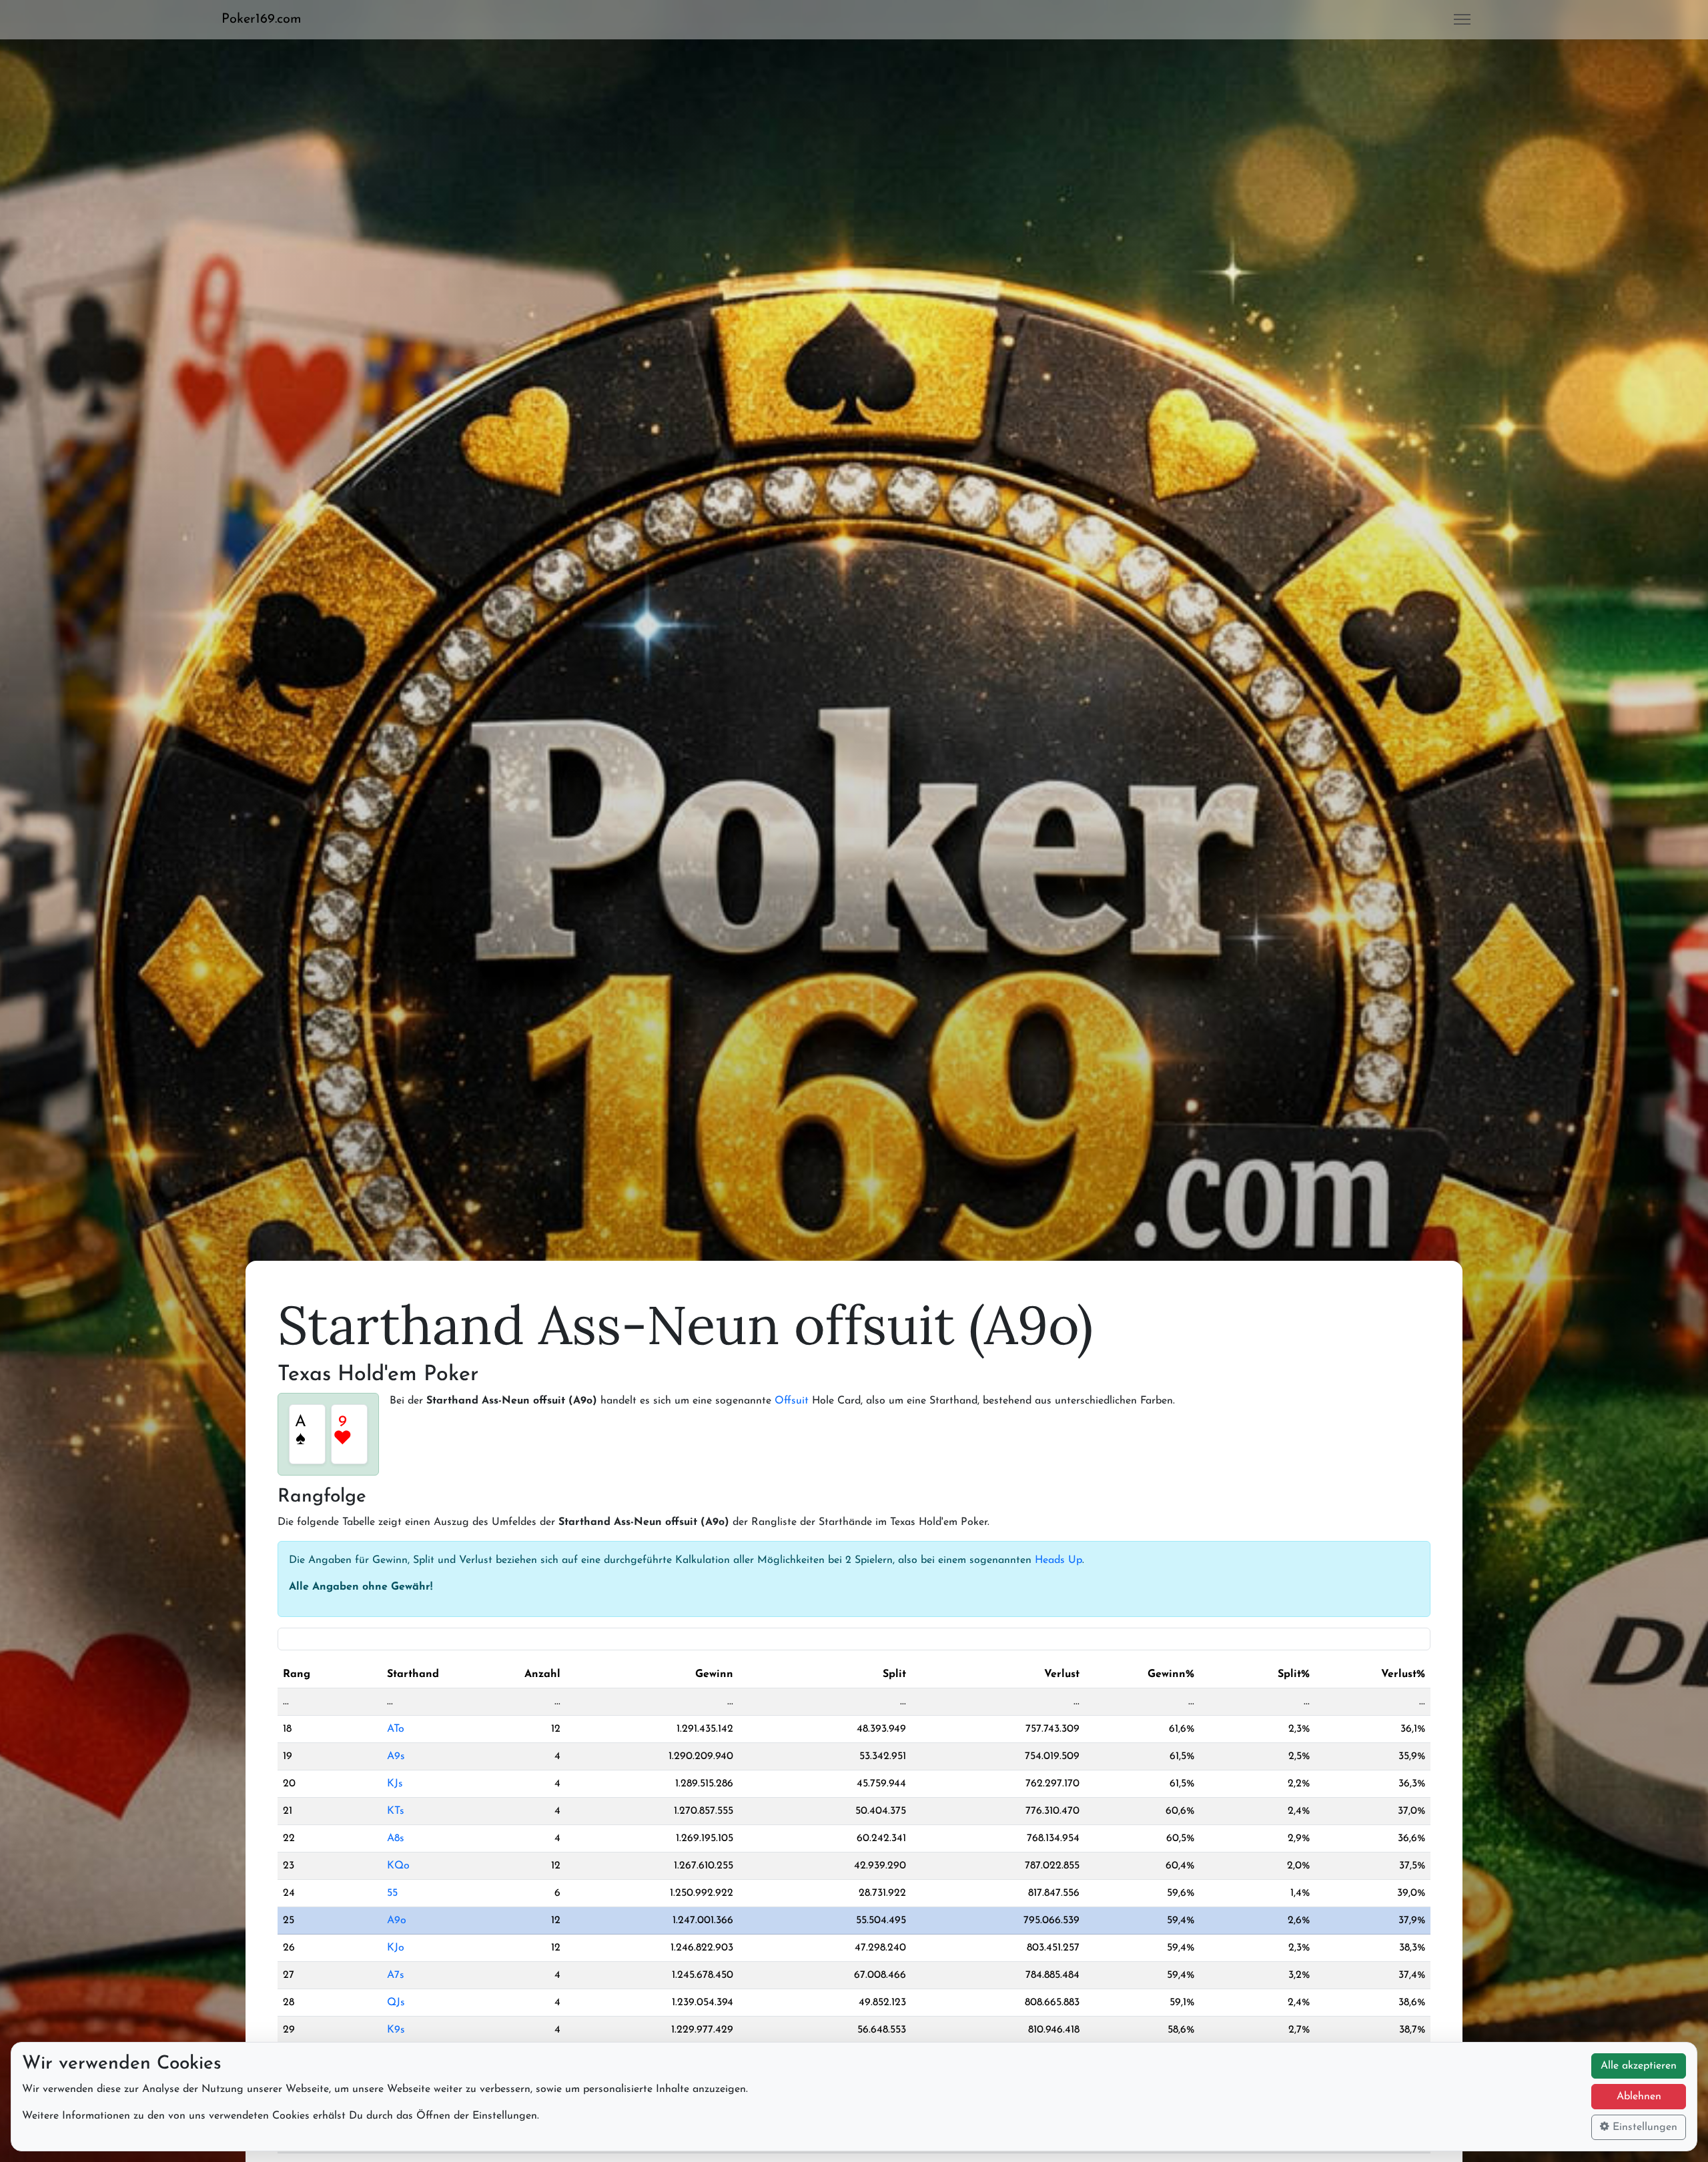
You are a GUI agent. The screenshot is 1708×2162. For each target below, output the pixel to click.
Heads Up (1058, 1560)
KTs (396, 1811)
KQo (398, 1866)
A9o (397, 1921)
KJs (395, 1784)
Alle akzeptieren (1639, 2066)
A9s (396, 1756)
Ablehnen (1639, 2097)
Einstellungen (1643, 2127)
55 (392, 1893)
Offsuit (792, 1401)
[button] (267, 19)
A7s (396, 1975)
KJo (396, 1948)
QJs (396, 2003)
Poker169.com (262, 19)
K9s (396, 2030)
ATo (396, 1729)
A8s (396, 1838)
